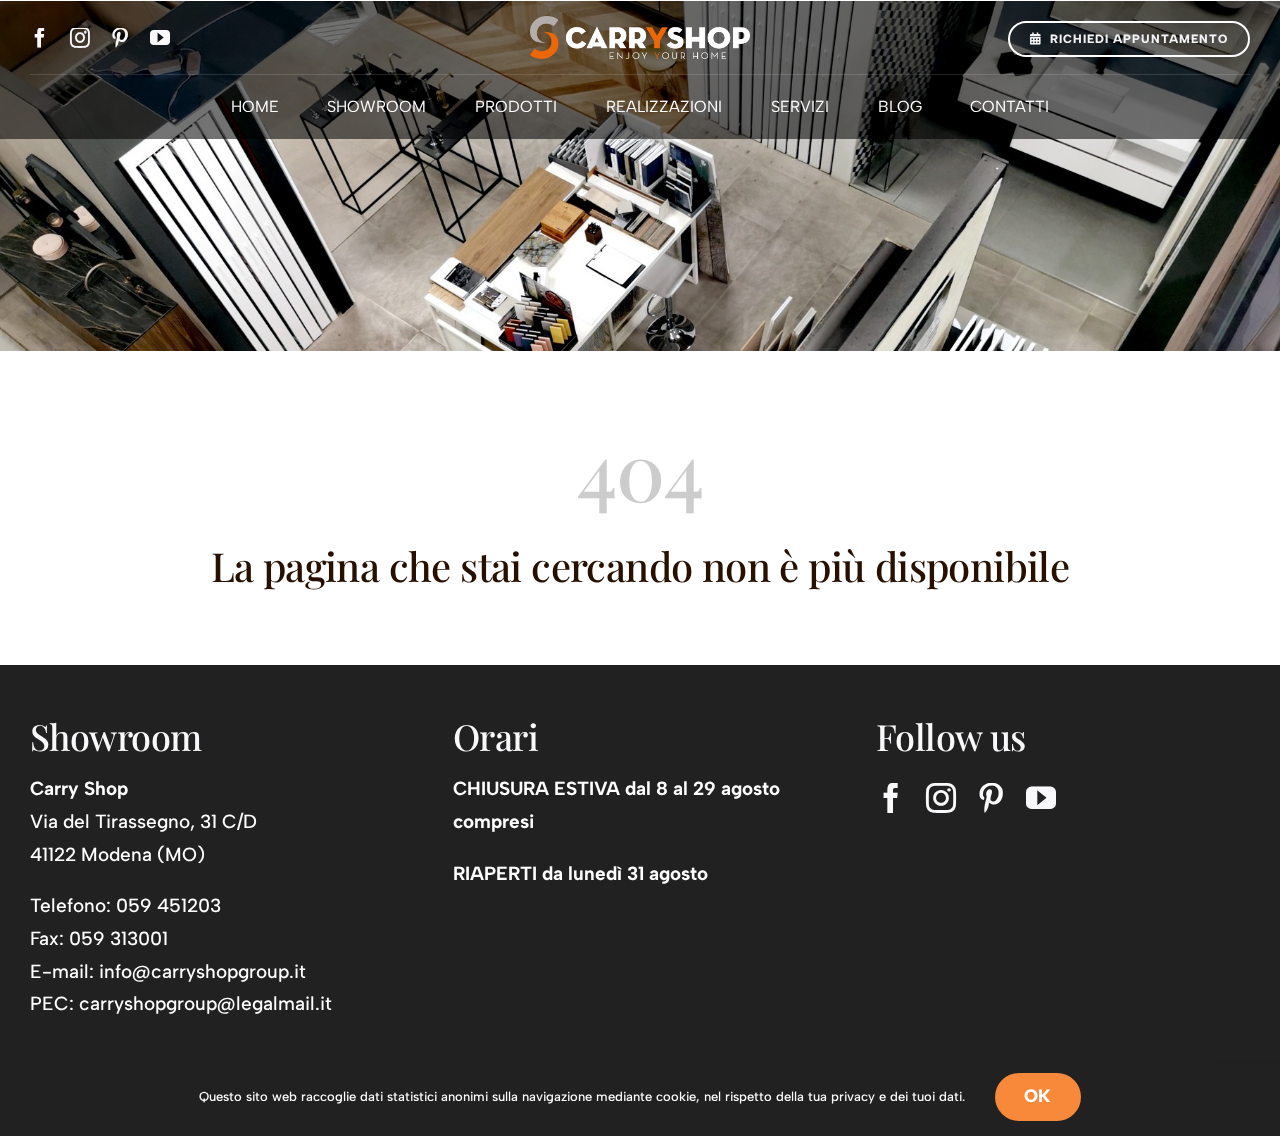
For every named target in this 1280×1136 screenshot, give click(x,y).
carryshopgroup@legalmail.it (205, 1003)
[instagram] (80, 38)
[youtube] (160, 38)
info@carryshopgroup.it (202, 971)
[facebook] (40, 38)
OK (1038, 1096)
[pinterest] (120, 38)
